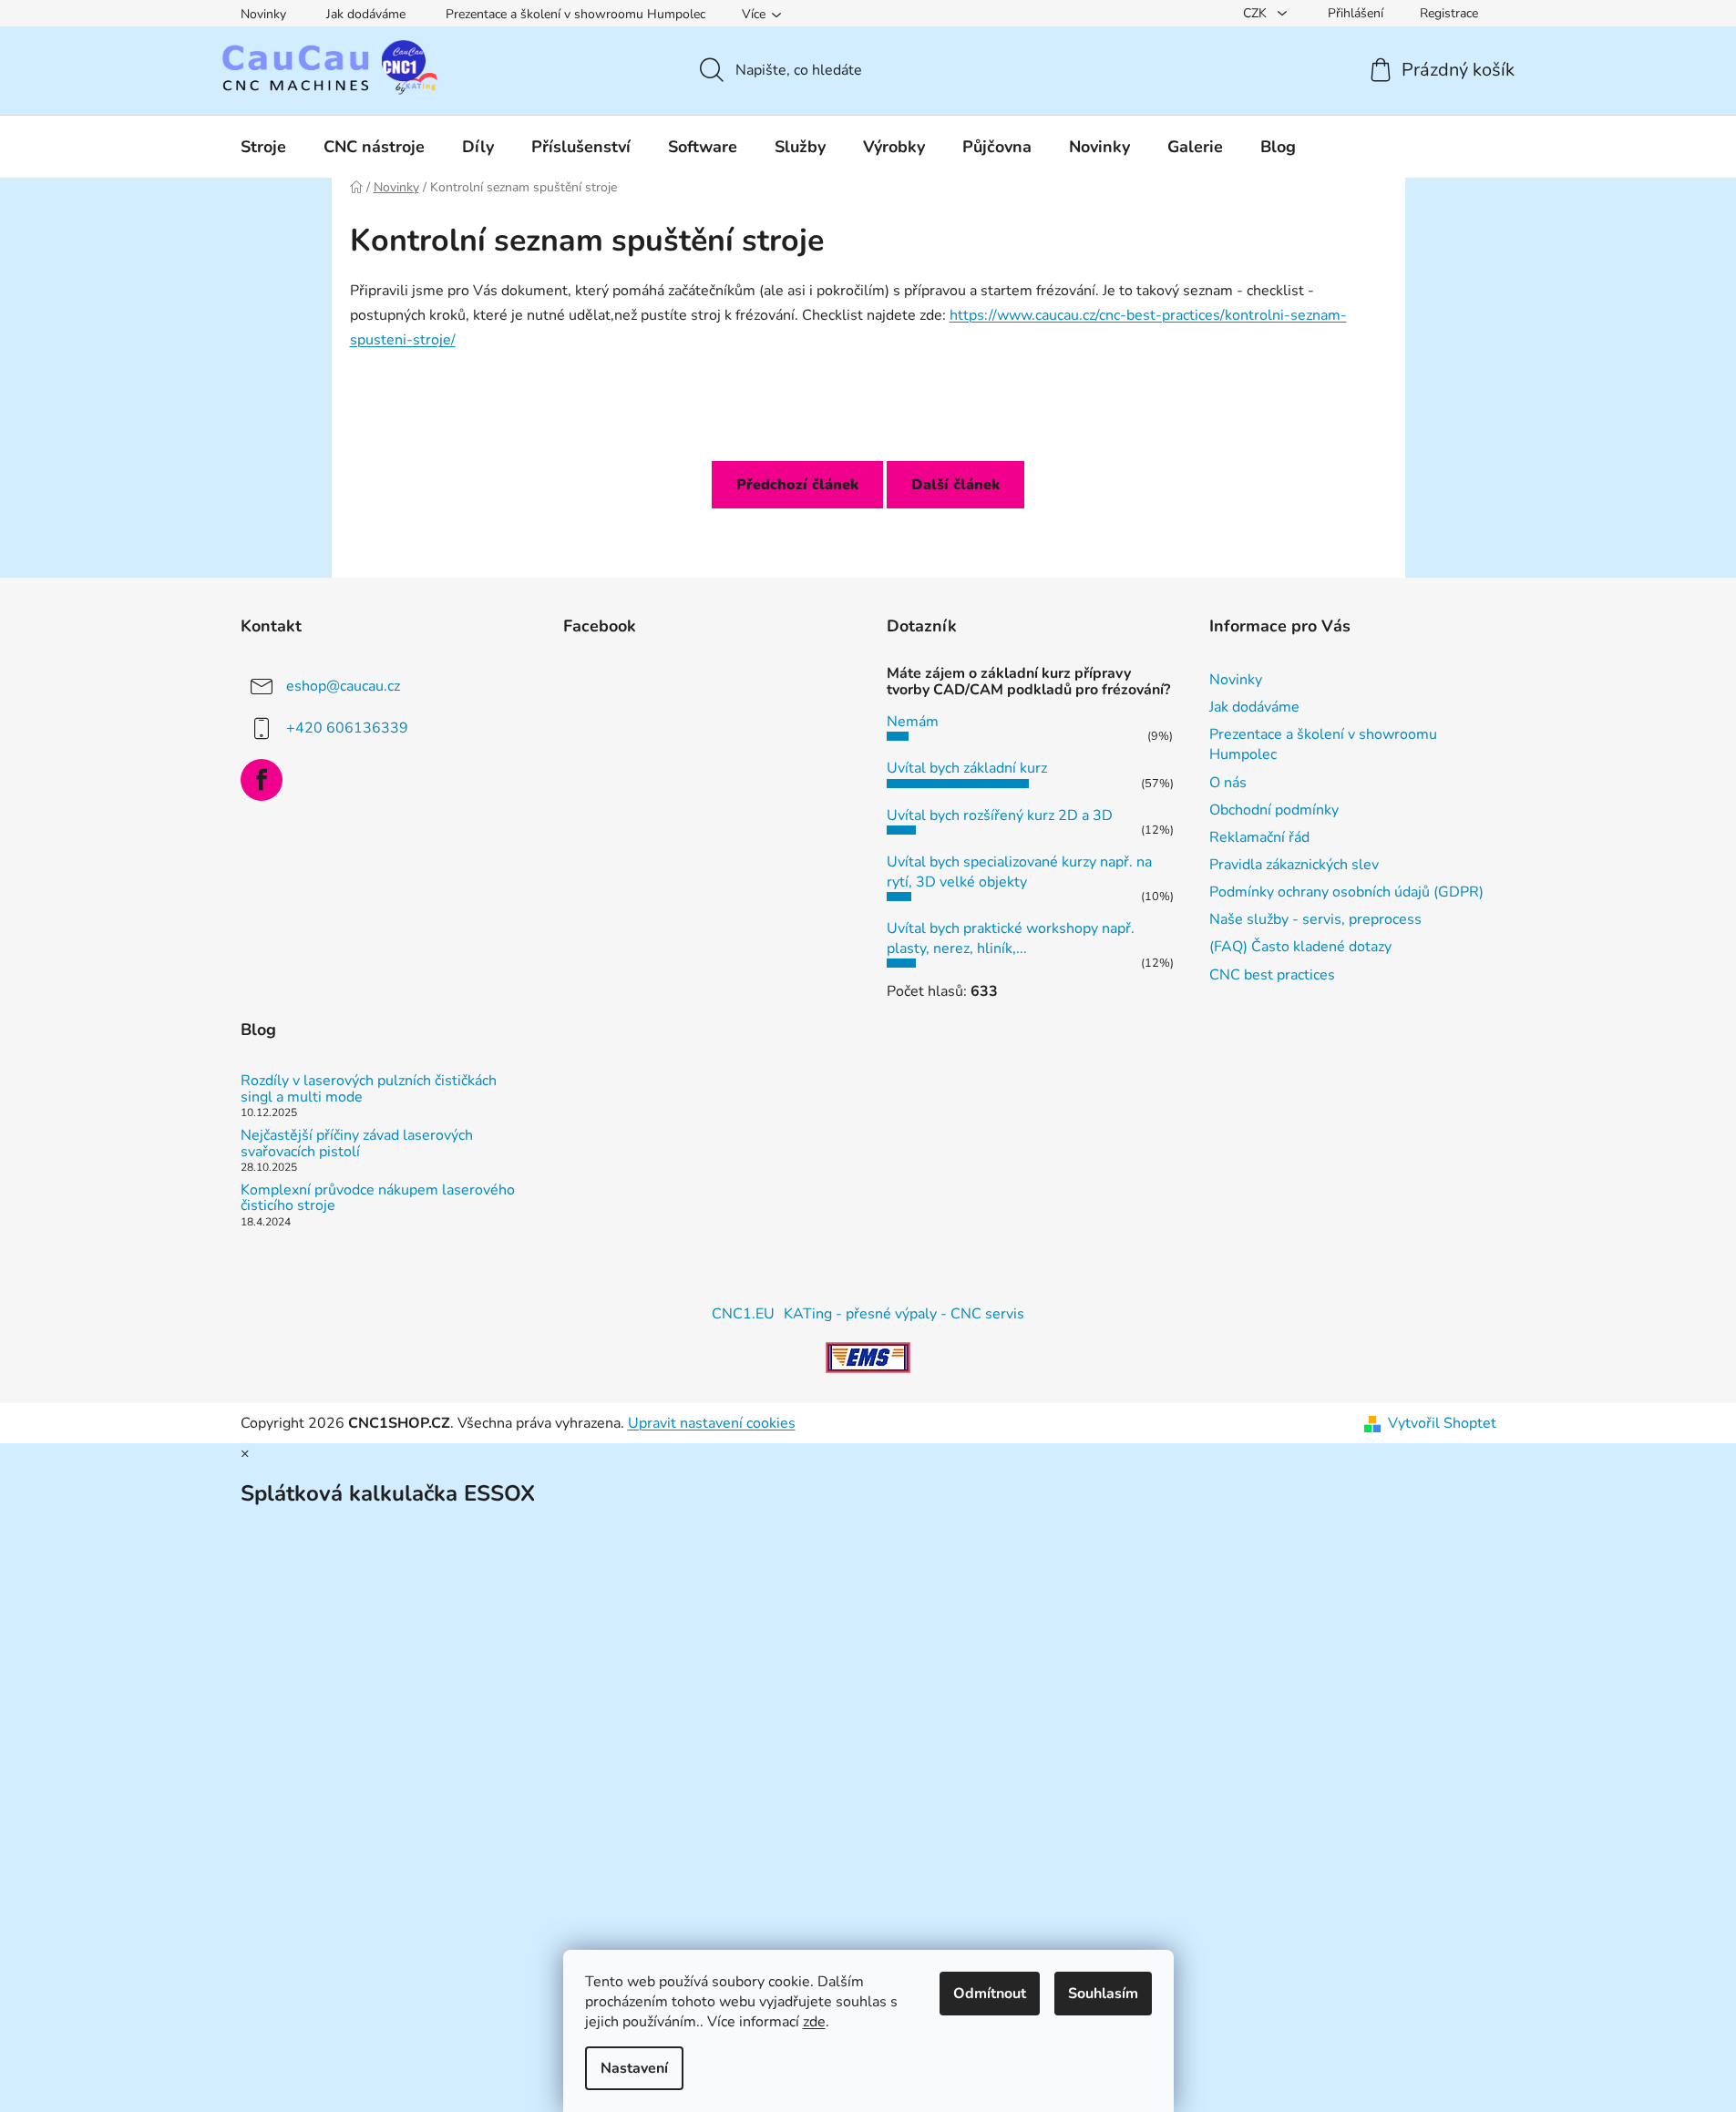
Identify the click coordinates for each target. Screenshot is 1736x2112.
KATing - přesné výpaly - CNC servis (904, 1314)
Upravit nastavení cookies (712, 1423)
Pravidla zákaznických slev (1294, 865)
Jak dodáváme (366, 14)
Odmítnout (990, 1994)
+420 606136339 (347, 728)
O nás (1228, 783)
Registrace (1449, 13)
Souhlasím (1103, 1994)
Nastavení (634, 2068)
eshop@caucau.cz (343, 686)
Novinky (263, 14)
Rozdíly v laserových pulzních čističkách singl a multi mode (369, 1089)
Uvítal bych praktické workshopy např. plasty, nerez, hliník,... (1011, 938)
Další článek (955, 485)
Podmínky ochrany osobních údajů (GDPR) (1346, 892)
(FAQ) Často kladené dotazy (1300, 947)
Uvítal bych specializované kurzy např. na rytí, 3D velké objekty (1019, 872)
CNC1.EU (743, 1314)
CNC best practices (1272, 975)
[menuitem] (263, 147)
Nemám (913, 722)
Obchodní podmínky (1274, 810)
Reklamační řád (1259, 837)
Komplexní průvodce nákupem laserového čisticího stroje (378, 1199)
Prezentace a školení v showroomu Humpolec (575, 14)
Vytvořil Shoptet (1442, 1423)
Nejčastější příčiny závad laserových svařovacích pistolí (357, 1144)
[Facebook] (262, 780)
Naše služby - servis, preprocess (1315, 919)
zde (814, 2022)
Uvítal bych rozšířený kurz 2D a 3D (1000, 815)
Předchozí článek (797, 485)
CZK (1257, 13)
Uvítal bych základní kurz (967, 768)
